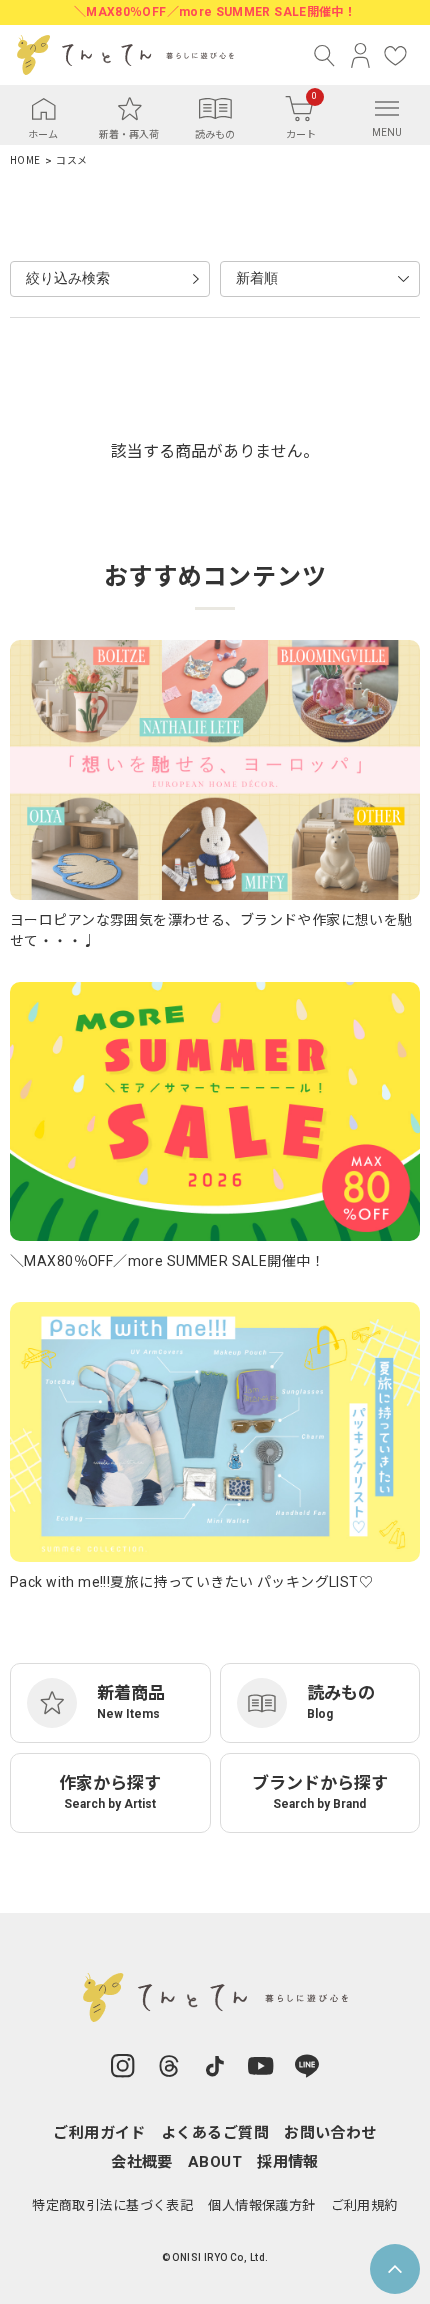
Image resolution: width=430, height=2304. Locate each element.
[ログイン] (360, 55)
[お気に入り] (395, 55)
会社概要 (142, 2162)
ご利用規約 (364, 2205)
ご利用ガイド (99, 2133)
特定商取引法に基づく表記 (112, 2205)
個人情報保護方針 (261, 2205)
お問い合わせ (330, 2133)
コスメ (71, 160)
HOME (25, 160)
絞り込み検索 (68, 278)
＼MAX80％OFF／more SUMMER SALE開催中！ (215, 12)
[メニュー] (387, 108)
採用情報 (288, 2162)
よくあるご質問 (215, 2133)
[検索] (325, 55)
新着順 (257, 278)
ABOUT (215, 2162)
